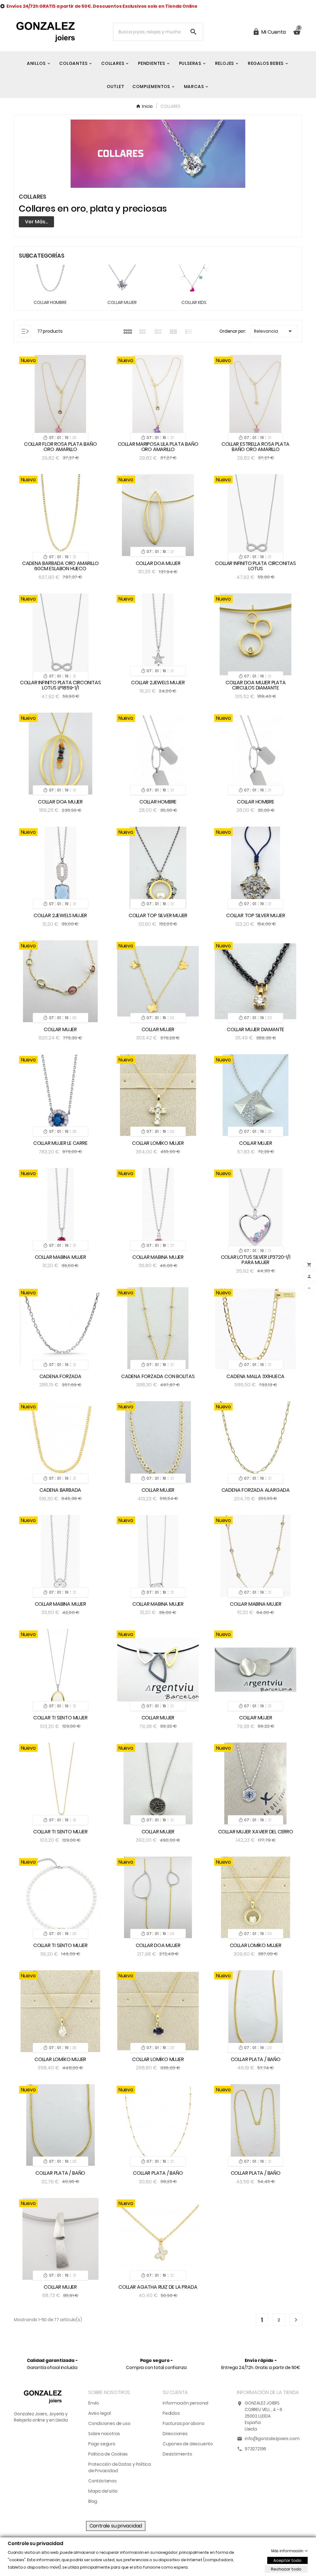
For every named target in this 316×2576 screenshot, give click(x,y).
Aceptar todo (287, 2560)
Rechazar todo (286, 2569)
